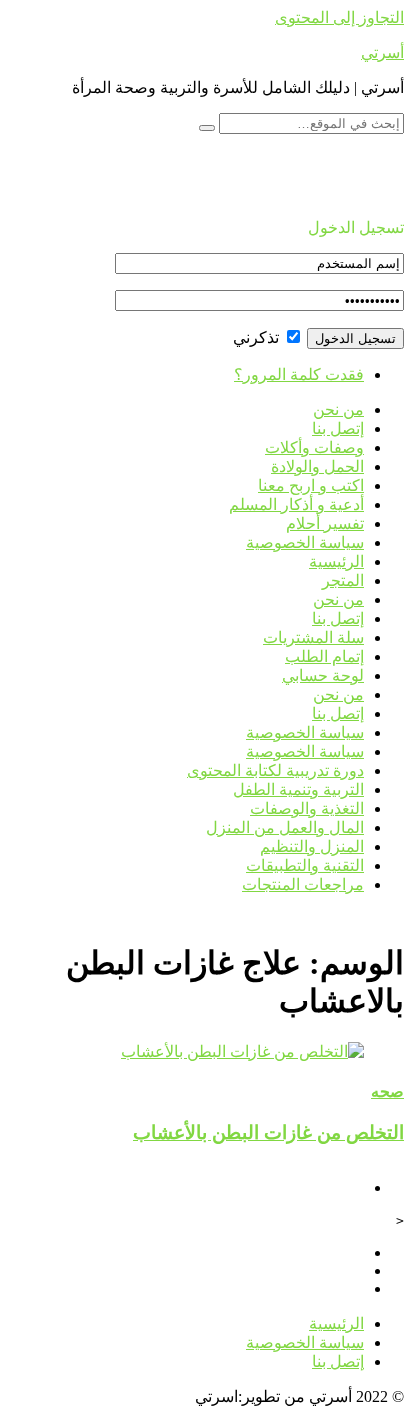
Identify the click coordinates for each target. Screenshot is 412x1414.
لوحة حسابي (323, 675)
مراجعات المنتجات (303, 884)
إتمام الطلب (324, 656)
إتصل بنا (338, 428)
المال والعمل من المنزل (285, 827)
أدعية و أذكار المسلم (296, 504)
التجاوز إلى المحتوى (339, 17)
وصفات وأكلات (314, 447)
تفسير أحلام (325, 523)
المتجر (343, 580)
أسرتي (382, 52)
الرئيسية (336, 561)
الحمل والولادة (317, 466)
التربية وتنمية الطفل (298, 789)
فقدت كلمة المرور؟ (299, 374)
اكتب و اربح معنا (311, 485)
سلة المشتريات (313, 637)
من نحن (338, 409)
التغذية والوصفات (307, 808)
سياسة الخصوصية (305, 542)
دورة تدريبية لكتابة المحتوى (275, 770)
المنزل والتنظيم (312, 846)
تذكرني (258, 337)
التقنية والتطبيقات (305, 865)
